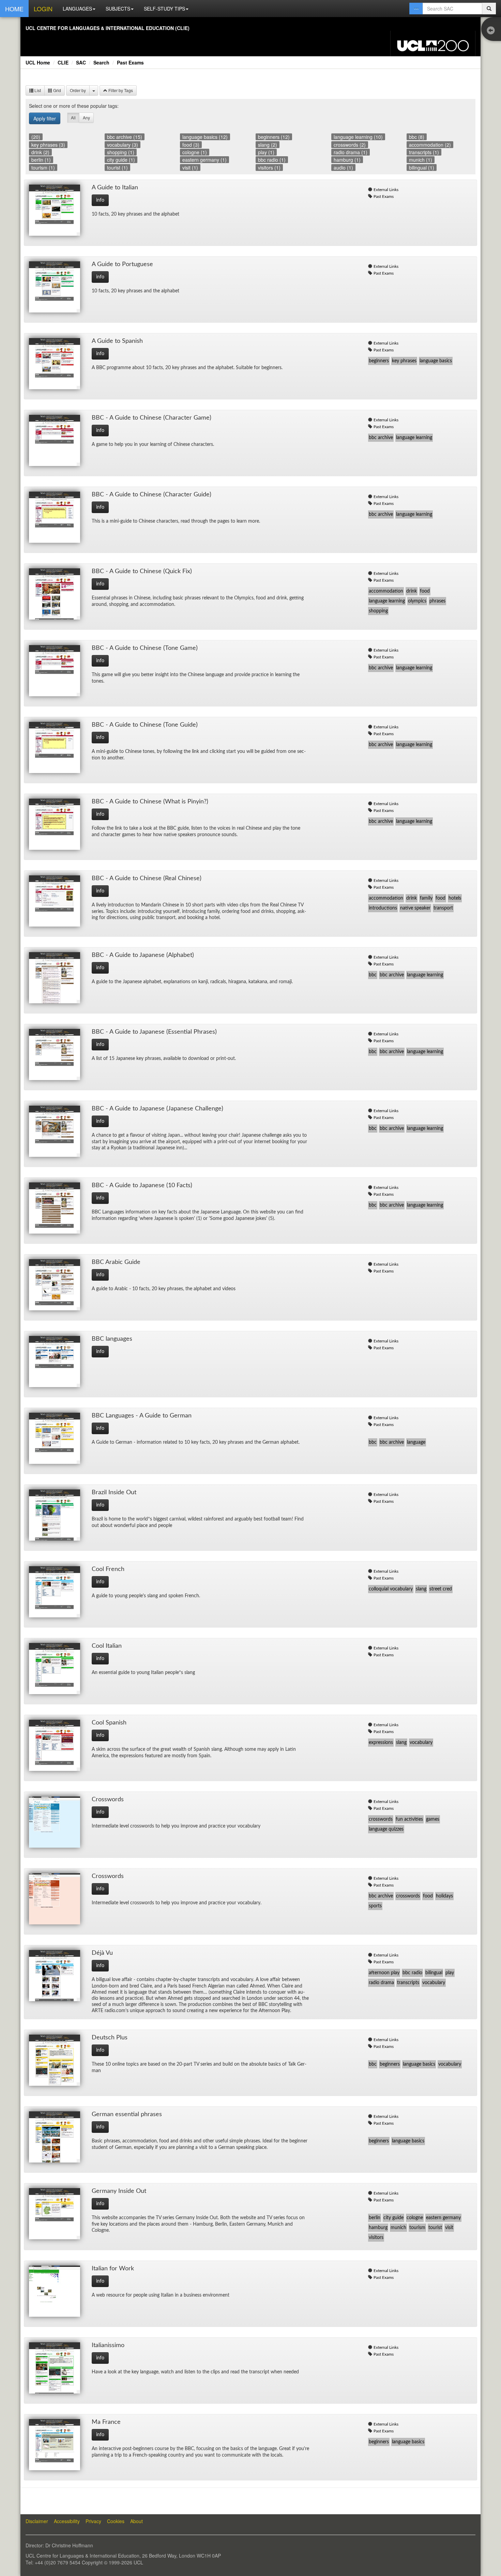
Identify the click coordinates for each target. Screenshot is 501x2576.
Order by (78, 90)
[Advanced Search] (416, 9)
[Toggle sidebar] (492, 31)
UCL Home (38, 62)
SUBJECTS (118, 9)
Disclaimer (37, 2521)
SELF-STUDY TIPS (164, 9)
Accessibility (67, 2521)
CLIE (63, 62)
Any (86, 118)
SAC (81, 62)
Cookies (116, 2521)
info (100, 200)
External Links (386, 190)
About (136, 2521)
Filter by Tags (120, 90)
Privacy (93, 2521)
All (73, 118)
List (37, 90)
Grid (57, 90)
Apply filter (45, 118)
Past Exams (130, 62)
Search (101, 62)
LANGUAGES (77, 9)
